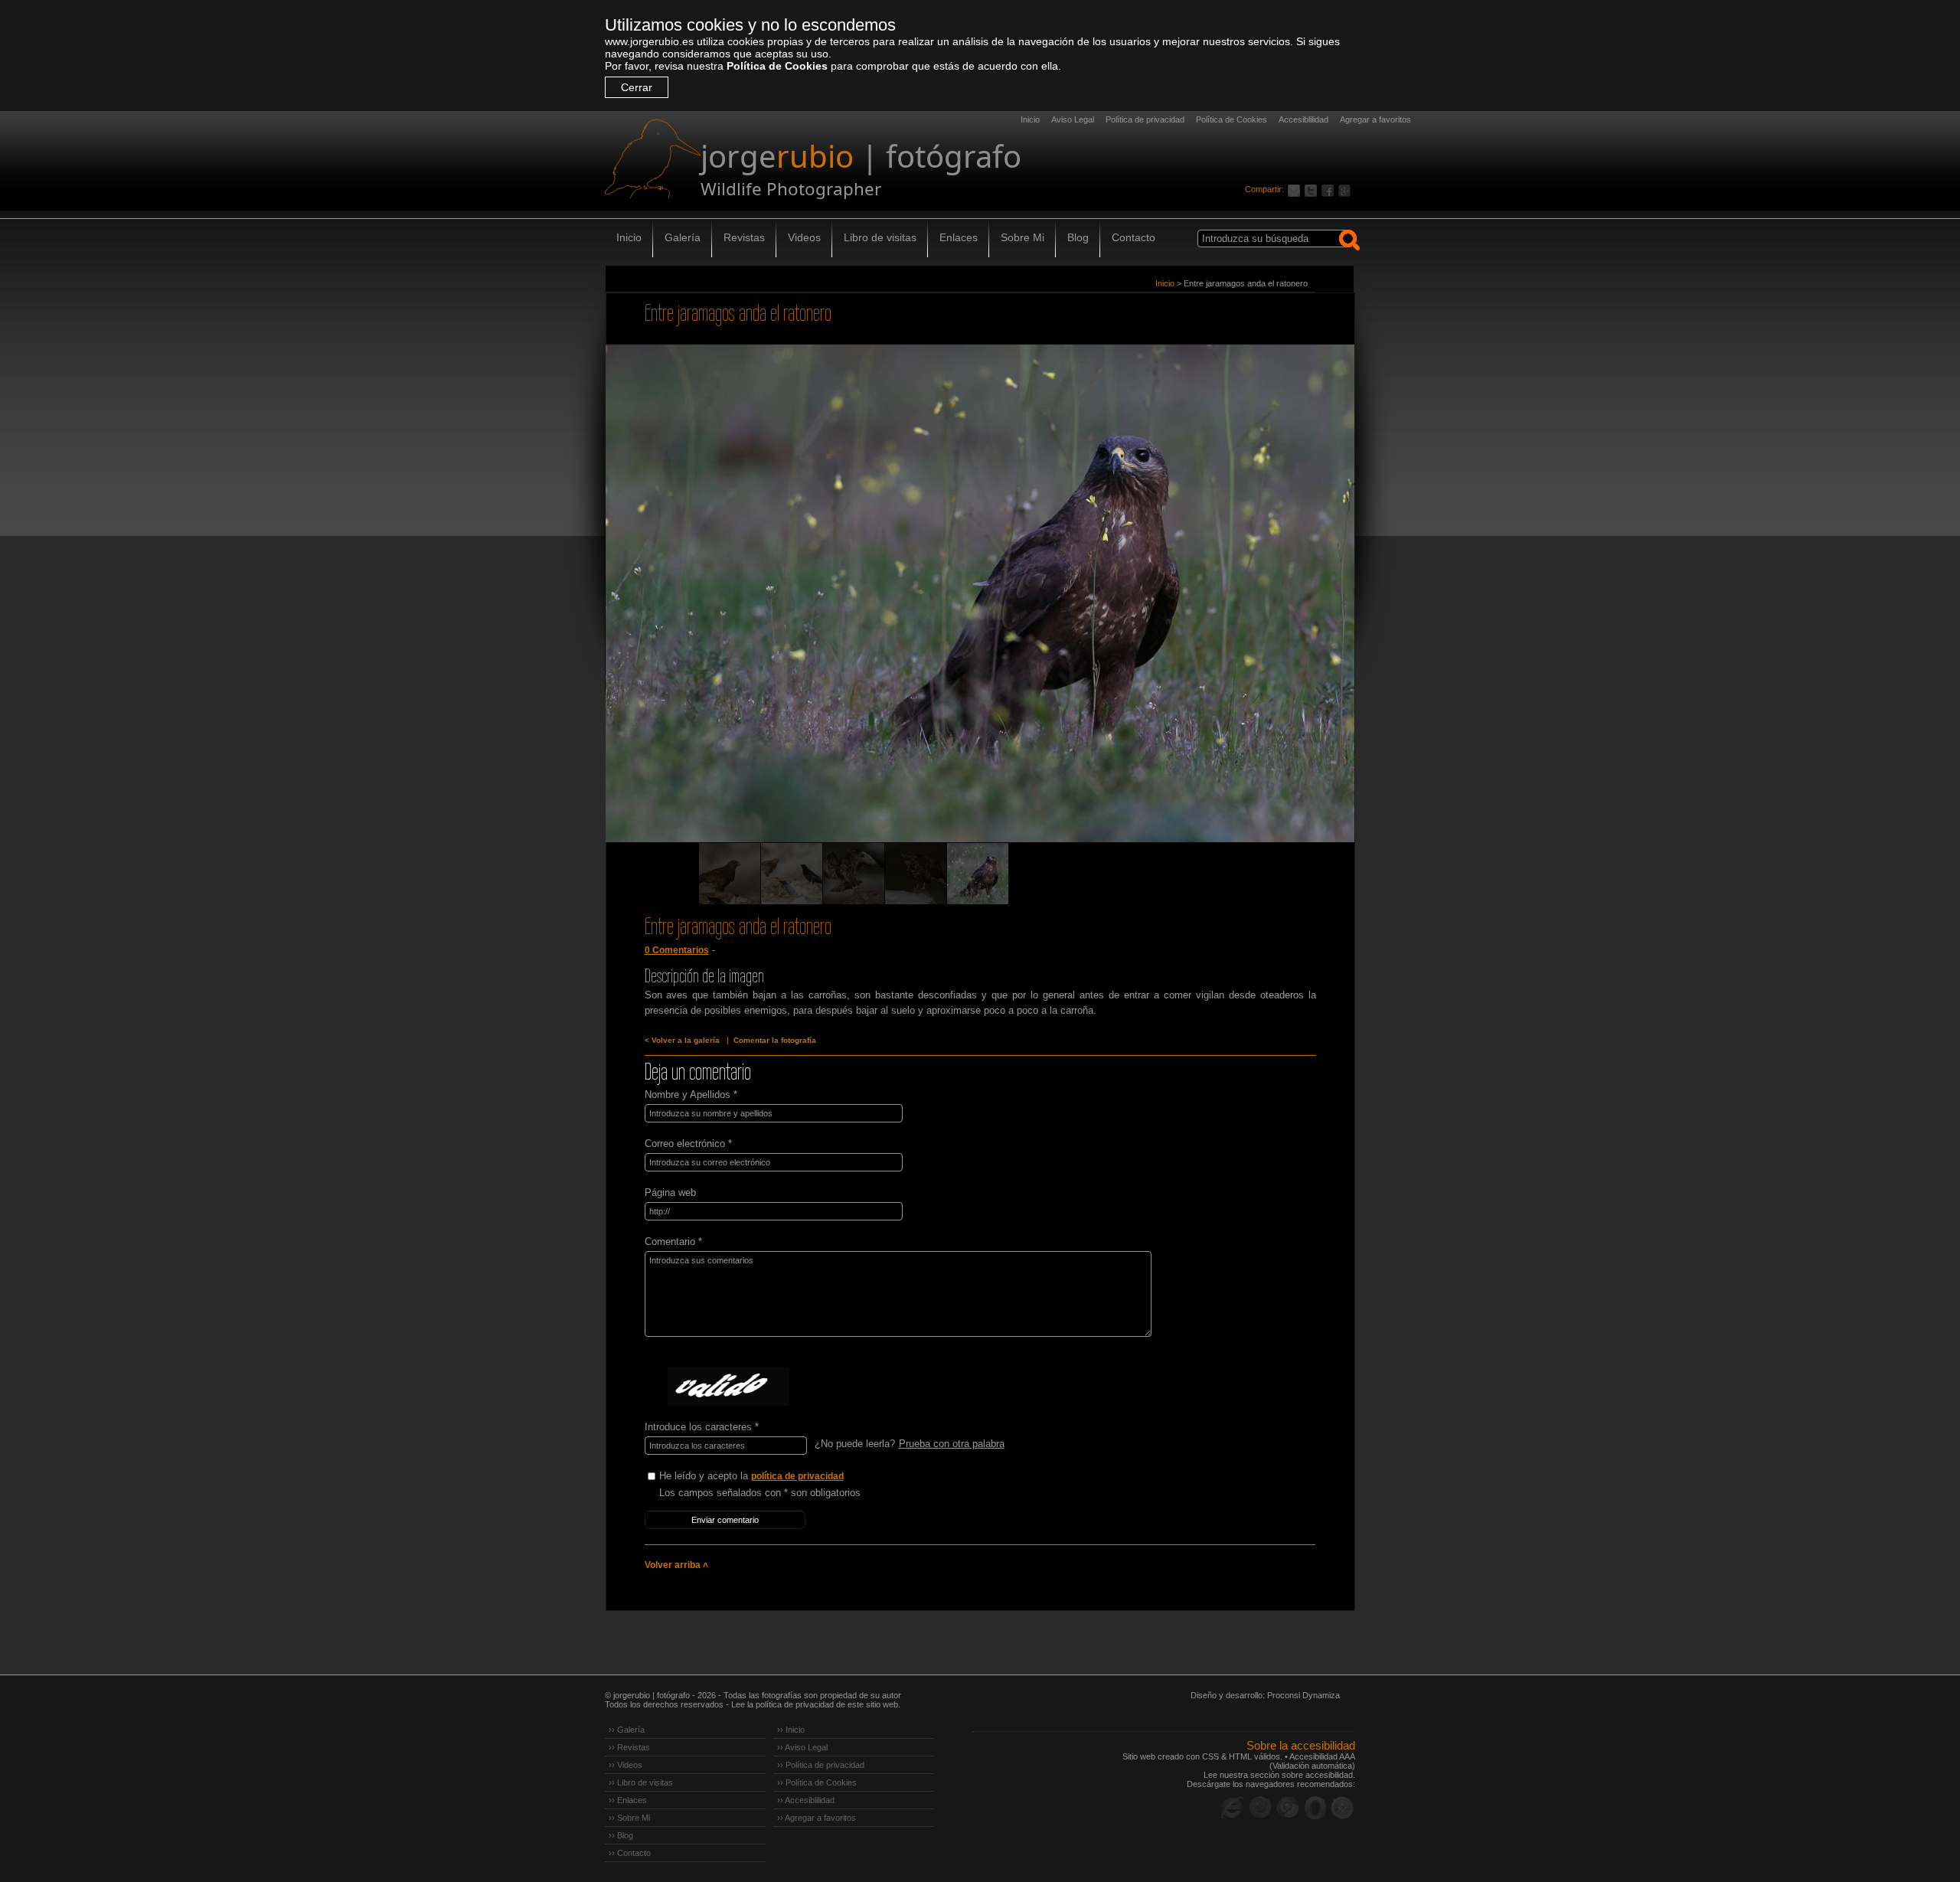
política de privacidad (797, 1476)
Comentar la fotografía (775, 1040)
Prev (646, 615)
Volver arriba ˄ (676, 1565)
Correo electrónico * (688, 1144)
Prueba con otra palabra (952, 1444)
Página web (670, 1193)
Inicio (1030, 119)
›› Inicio (791, 1730)
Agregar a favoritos (1375, 119)
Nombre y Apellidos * (691, 1095)
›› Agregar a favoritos (817, 1818)
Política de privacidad (1145, 119)
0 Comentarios (677, 950)
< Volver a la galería (682, 1040)
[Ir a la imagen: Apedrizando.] (854, 874)
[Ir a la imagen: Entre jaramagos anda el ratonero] (978, 874)
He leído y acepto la (751, 1476)
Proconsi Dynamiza (1303, 1695)
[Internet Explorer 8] (1233, 1808)
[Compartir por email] (1296, 189)
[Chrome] (1288, 1808)
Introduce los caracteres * (702, 1427)
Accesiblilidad (1303, 119)
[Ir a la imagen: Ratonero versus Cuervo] (792, 874)
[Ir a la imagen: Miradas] (730, 874)
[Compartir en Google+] (1347, 189)
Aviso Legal (1073, 119)
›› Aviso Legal (802, 1747)
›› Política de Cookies (817, 1782)
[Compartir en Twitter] (1313, 189)
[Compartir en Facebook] (1330, 189)
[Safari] (1343, 1808)
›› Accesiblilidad (806, 1800)
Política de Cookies (777, 66)
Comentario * (673, 1242)
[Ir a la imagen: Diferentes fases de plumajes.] (916, 874)
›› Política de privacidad (821, 1765)
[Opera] (1315, 1808)
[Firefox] (1260, 1808)
